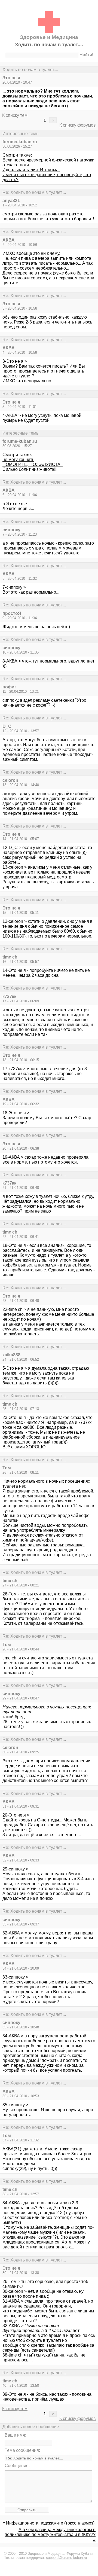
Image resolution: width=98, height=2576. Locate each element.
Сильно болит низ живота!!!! (30, 469)
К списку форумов (78, 125)
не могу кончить (18, 460)
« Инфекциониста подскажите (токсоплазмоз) (48, 2523)
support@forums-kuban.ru (66, 2558)
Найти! (86, 55)
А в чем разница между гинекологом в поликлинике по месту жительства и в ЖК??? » (50, 2534)
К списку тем (15, 115)
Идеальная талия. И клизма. (31, 170)
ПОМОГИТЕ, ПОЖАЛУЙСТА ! (33, 464)
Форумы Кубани (79, 2554)
